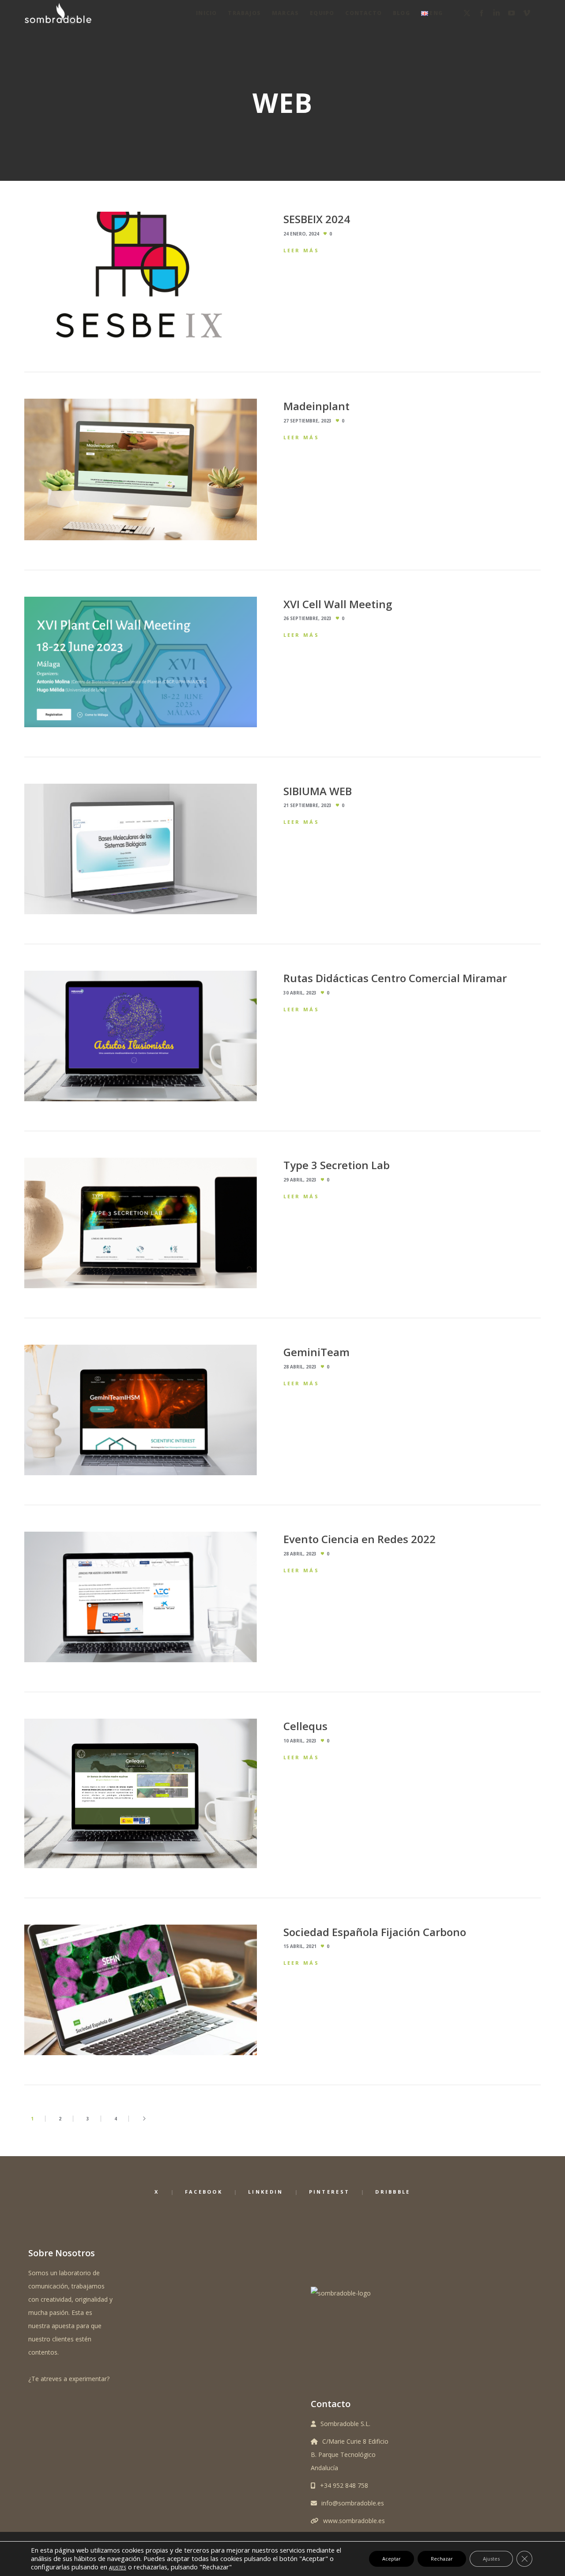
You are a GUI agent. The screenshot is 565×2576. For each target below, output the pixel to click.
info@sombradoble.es (353, 2503)
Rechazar (442, 2559)
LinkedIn (266, 2192)
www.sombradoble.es (354, 2521)
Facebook (204, 2192)
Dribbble (393, 2192)
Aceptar (392, 2559)
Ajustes (491, 2559)
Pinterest (330, 2192)
